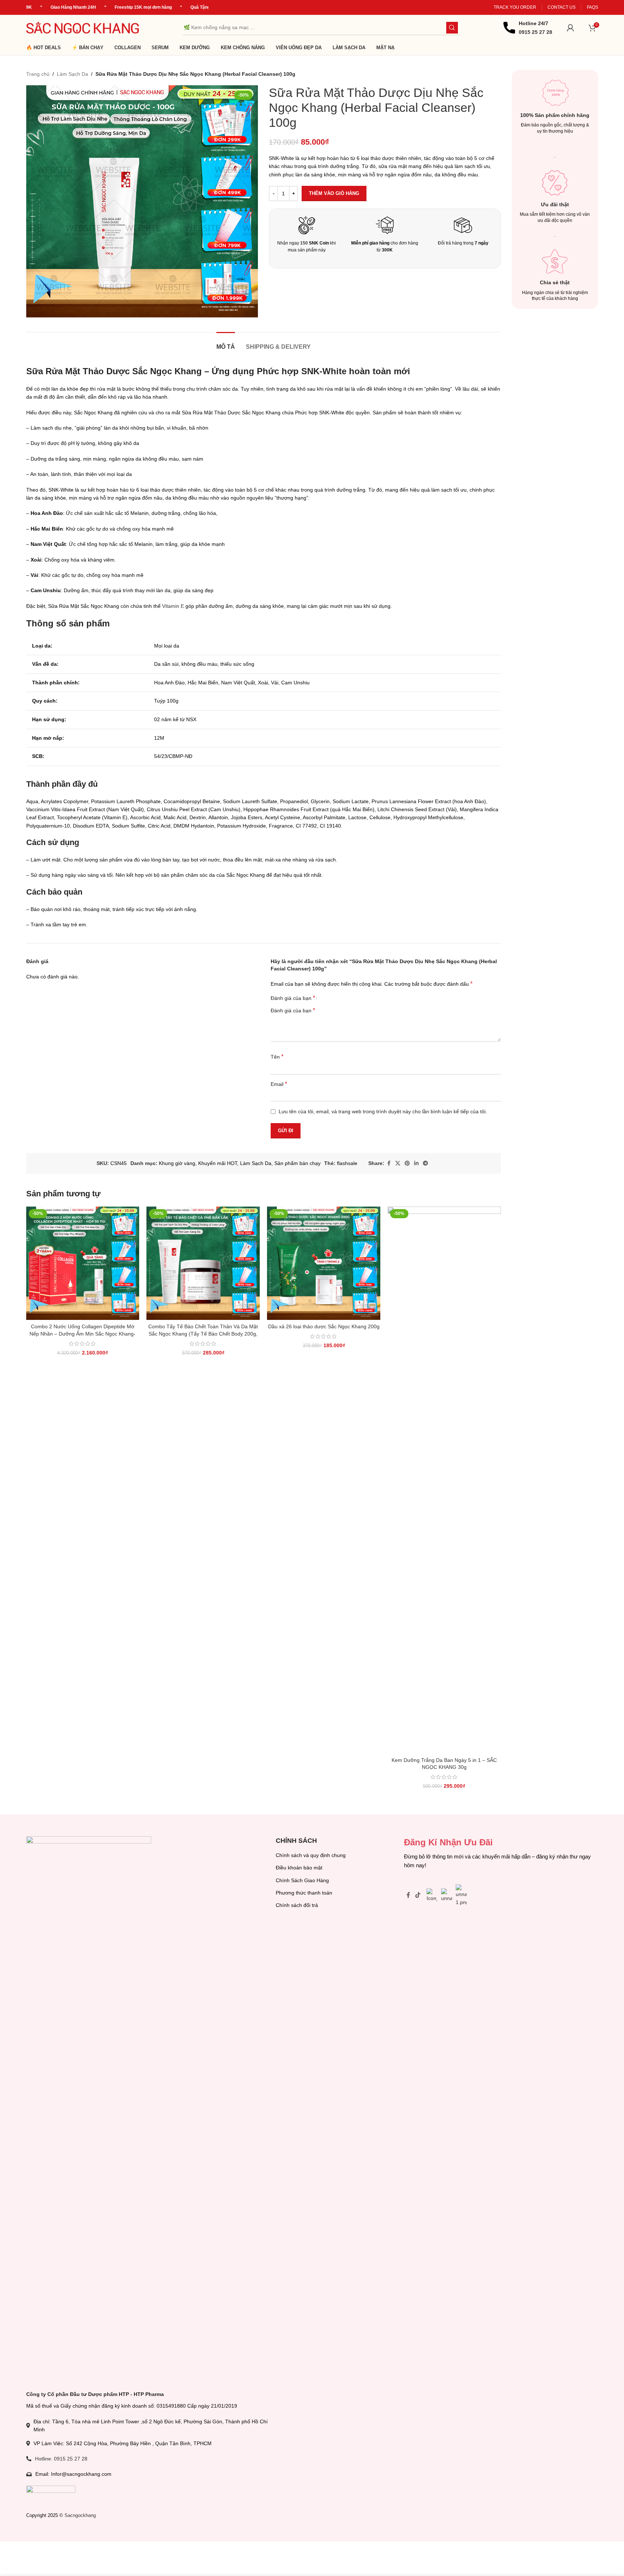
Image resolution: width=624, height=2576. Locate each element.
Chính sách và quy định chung (311, 1855)
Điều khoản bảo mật (299, 1868)
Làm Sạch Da (72, 74)
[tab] (226, 343)
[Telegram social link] (425, 1163)
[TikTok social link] (418, 1895)
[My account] (570, 28)
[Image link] (89, 2109)
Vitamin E (173, 606)
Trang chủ (38, 74)
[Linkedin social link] (416, 1163)
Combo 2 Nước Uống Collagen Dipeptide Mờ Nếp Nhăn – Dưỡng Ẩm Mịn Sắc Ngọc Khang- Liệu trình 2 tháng (83, 1334)
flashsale (347, 1163)
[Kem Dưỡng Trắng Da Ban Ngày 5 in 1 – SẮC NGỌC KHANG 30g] (444, 1480)
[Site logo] (83, 27)
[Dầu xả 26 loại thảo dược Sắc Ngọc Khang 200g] (324, 1263)
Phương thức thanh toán (304, 1893)
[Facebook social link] (389, 1163)
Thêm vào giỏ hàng (334, 193)
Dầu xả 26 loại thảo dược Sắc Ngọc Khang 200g (324, 1326)
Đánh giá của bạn (293, 998)
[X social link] (398, 1163)
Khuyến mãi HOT (218, 1163)
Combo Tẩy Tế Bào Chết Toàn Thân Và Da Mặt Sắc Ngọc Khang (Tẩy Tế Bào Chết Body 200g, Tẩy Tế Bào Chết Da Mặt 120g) (203, 1334)
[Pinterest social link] (407, 1163)
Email (279, 1084)
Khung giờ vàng (177, 1163)
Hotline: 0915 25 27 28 (61, 2459)
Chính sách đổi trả (297, 1905)
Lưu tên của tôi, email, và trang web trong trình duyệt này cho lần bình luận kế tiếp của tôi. (383, 1111)
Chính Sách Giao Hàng (302, 1880)
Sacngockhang (80, 2515)
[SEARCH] (452, 28)
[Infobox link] (528, 28)
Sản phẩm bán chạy (297, 1163)
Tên (277, 1057)
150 (304, 243)
